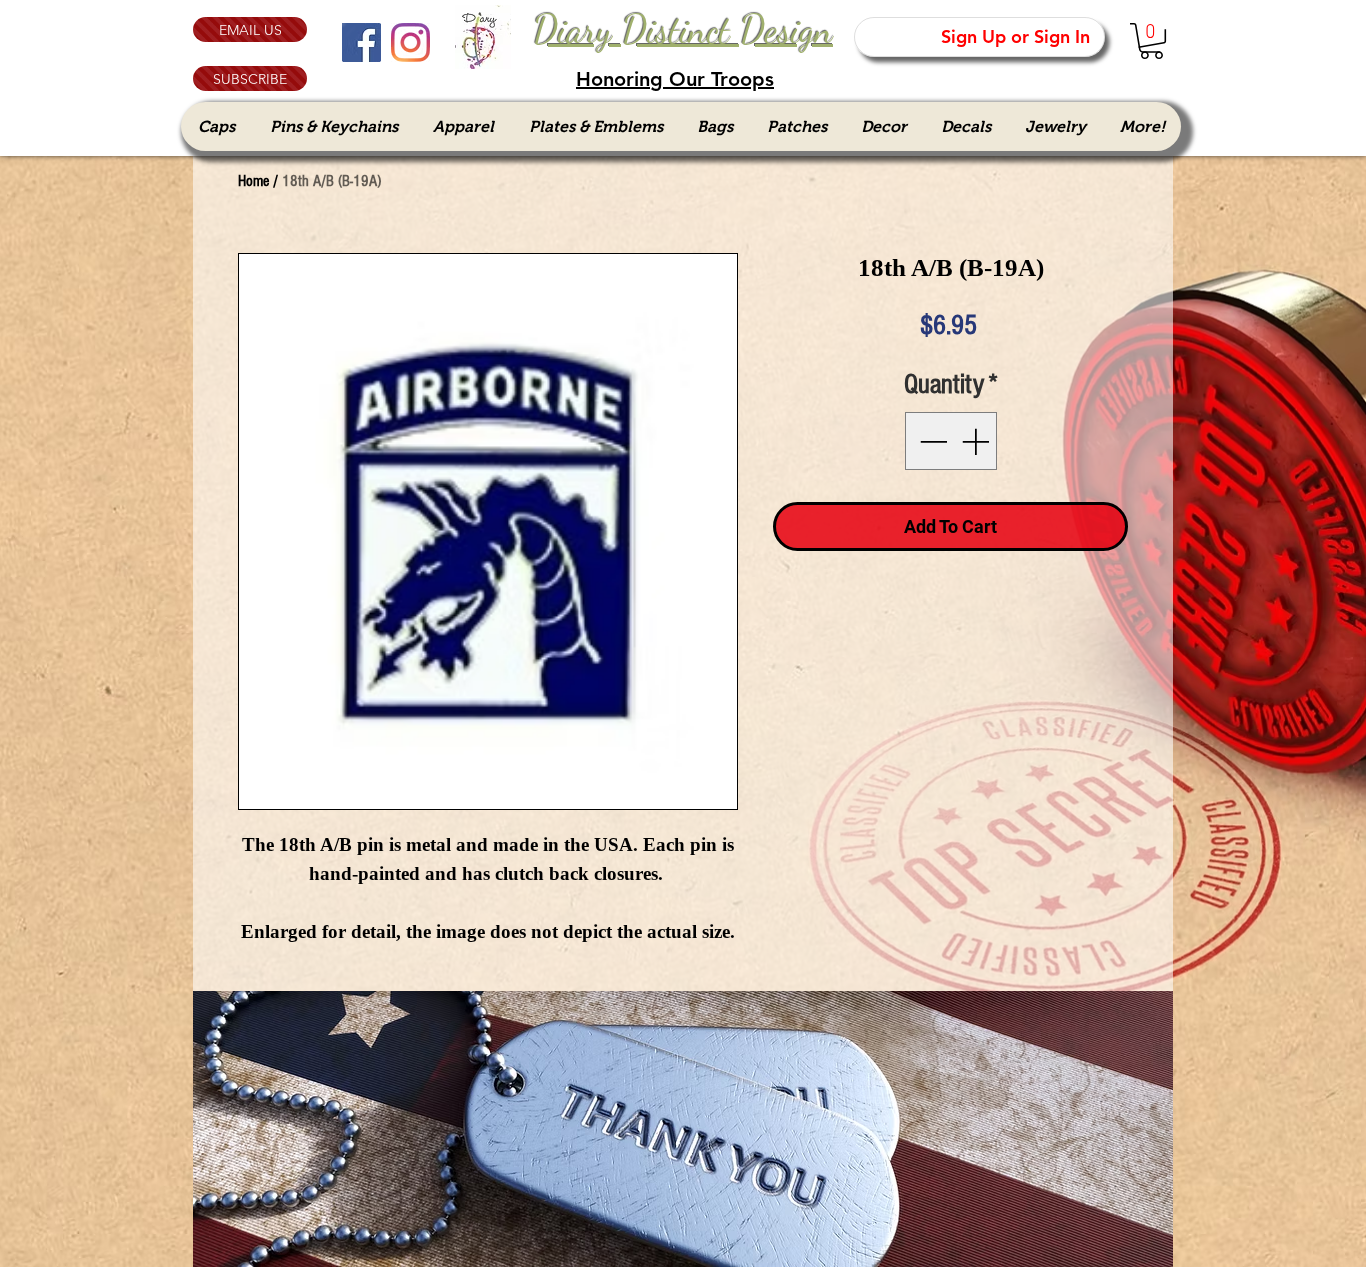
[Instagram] (410, 42)
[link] (1151, 41)
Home (253, 181)
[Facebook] (361, 42)
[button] (250, 78)
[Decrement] (931, 441)
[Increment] (977, 441)
